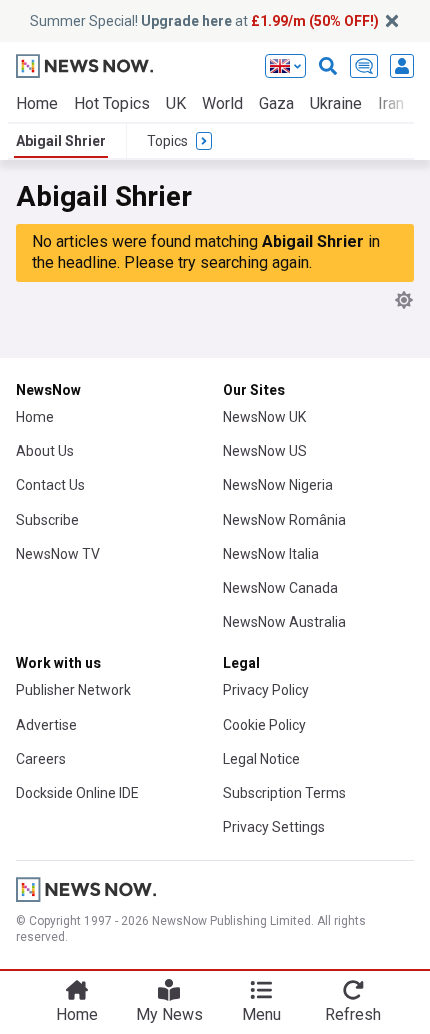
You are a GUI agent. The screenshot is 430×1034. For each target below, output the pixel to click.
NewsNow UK (264, 417)
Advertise (46, 725)
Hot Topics (112, 103)
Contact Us (50, 485)
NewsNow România (284, 520)
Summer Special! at (204, 21)
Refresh (353, 1014)
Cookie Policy (264, 725)
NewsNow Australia (284, 622)
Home (37, 103)
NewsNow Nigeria (278, 485)
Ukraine (336, 103)
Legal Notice (261, 759)
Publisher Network (73, 690)
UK (176, 103)
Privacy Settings (274, 827)
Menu (261, 1014)
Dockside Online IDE (77, 793)
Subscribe (47, 520)
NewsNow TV (58, 554)
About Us (45, 451)
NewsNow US (265, 451)
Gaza (276, 103)
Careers (41, 759)
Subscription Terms (284, 793)
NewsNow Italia (271, 554)
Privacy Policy (266, 690)
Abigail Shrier (61, 141)
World (222, 103)
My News (169, 1014)
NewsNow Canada (280, 588)
